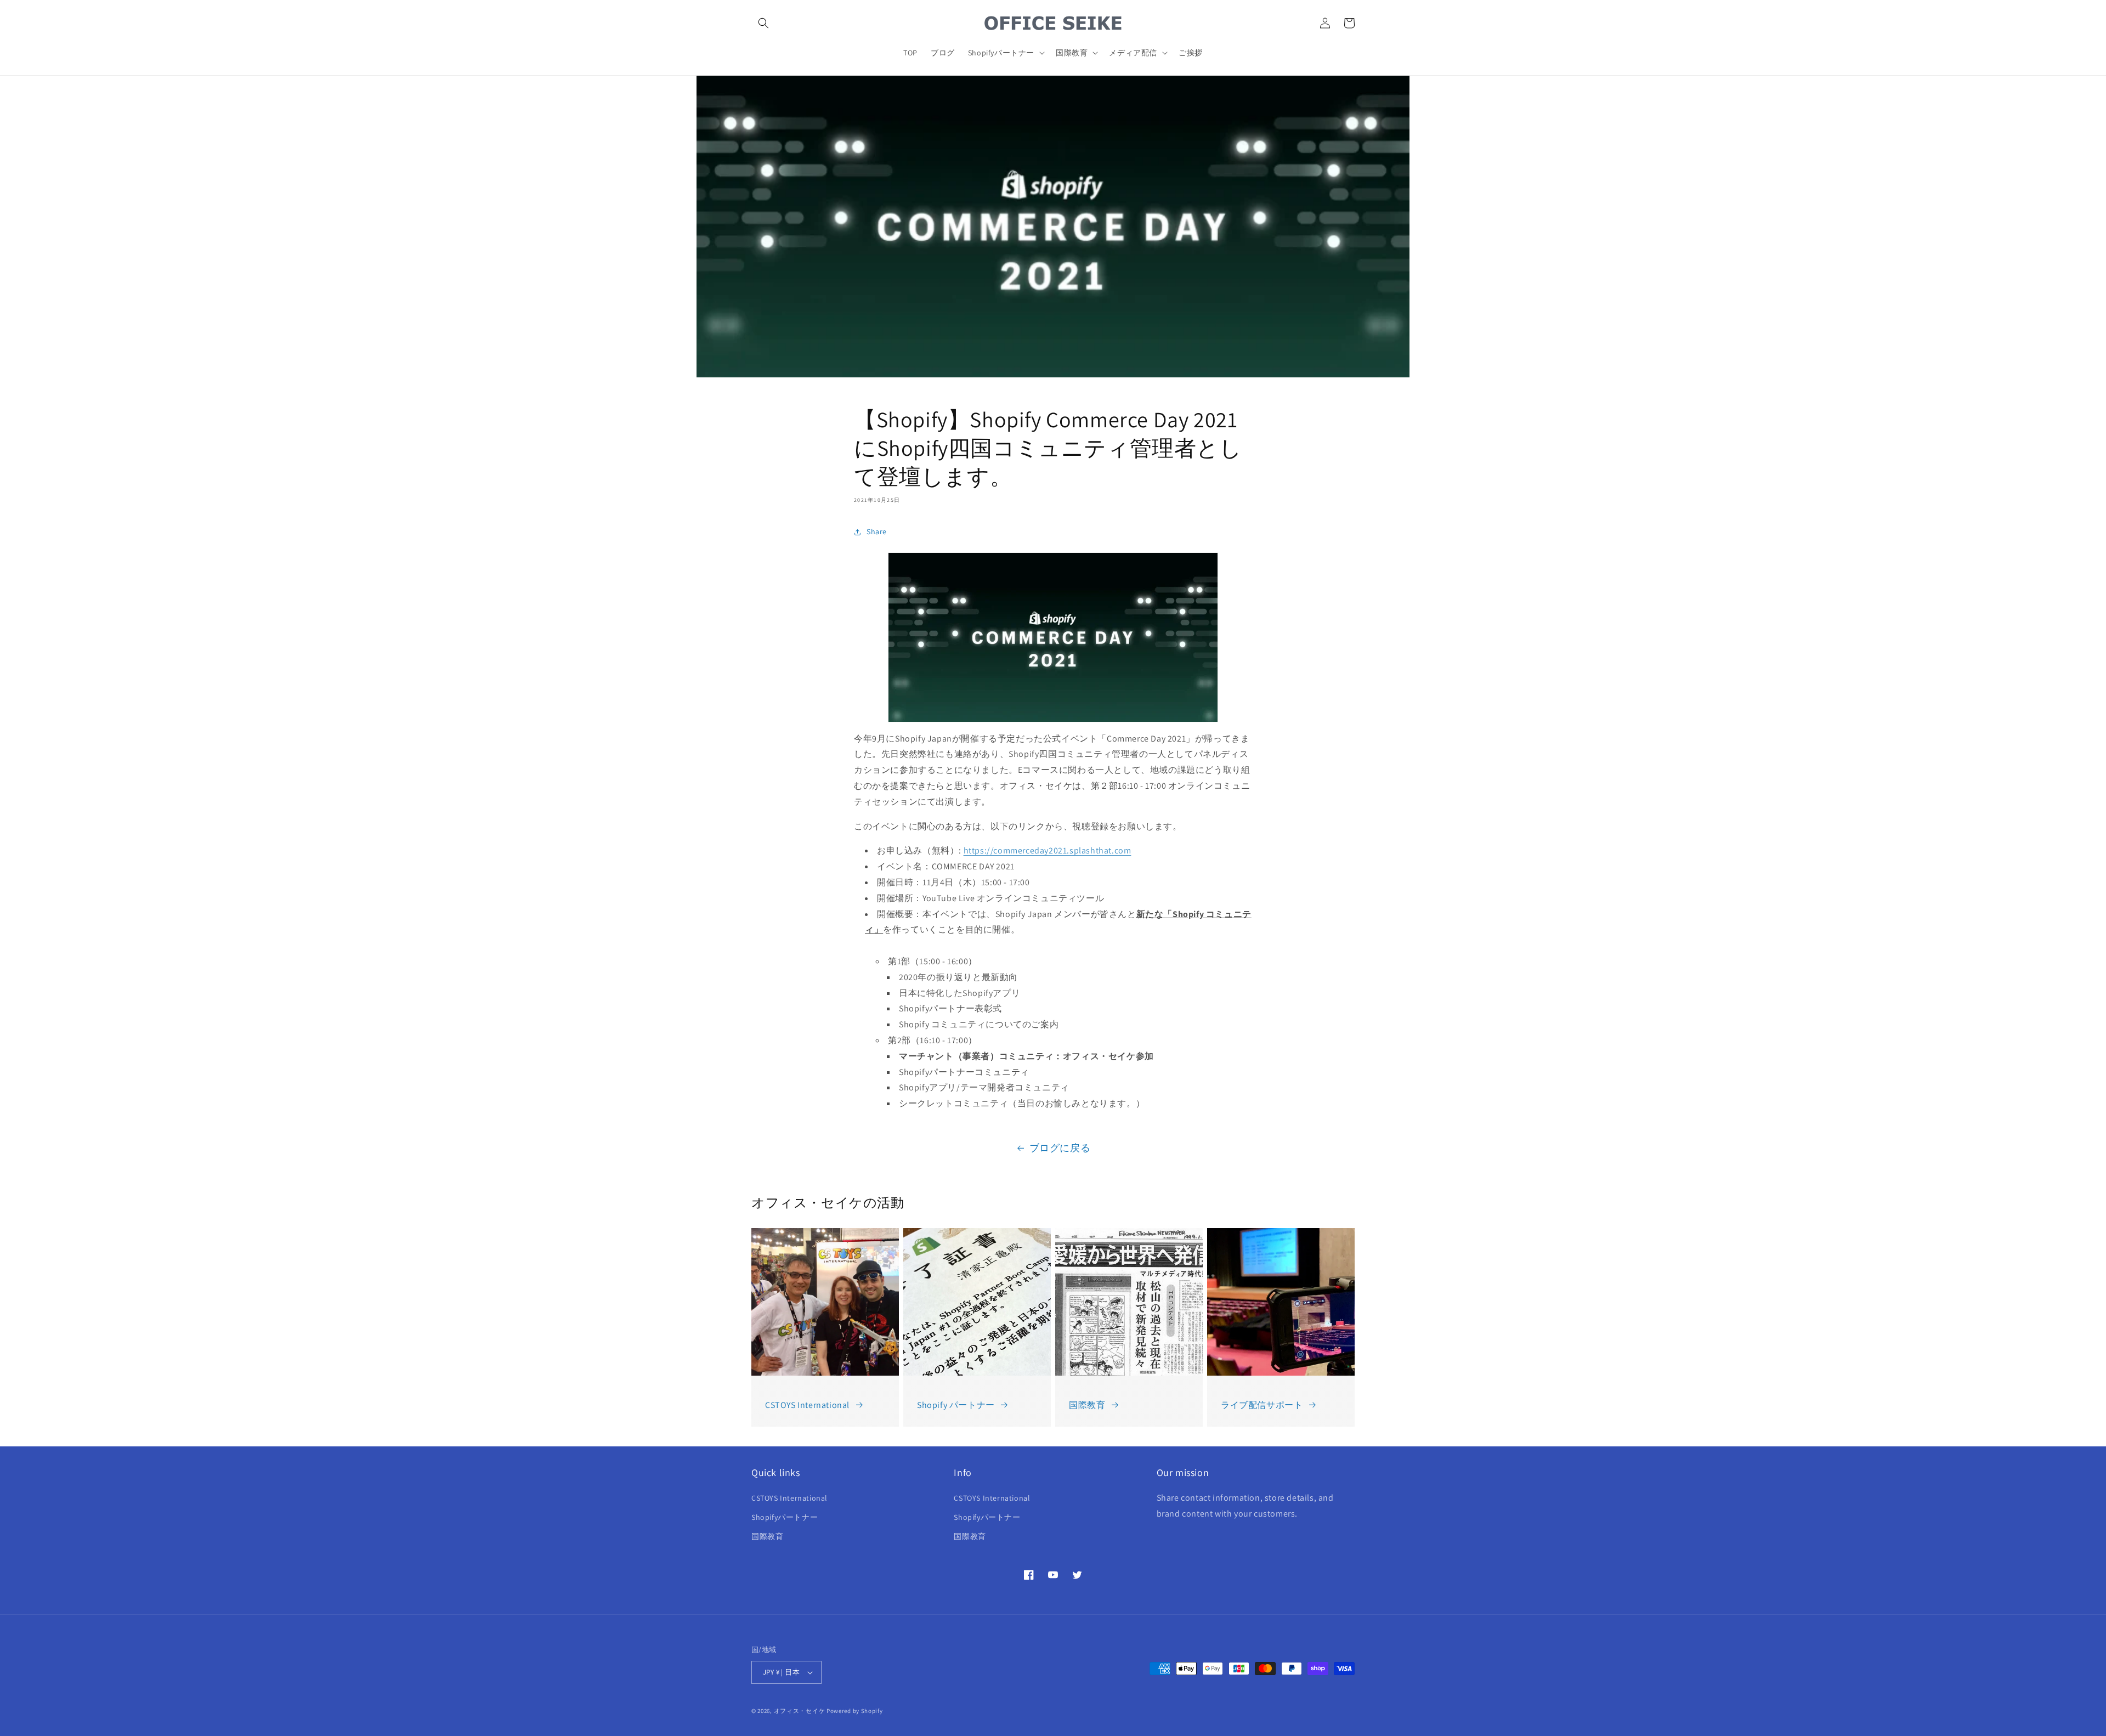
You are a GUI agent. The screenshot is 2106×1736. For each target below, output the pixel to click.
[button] (763, 23)
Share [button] (877, 531)
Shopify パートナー (956, 1405)
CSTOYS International (807, 1405)
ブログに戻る (1060, 1148)
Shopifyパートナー (785, 1517)
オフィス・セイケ (800, 1711)
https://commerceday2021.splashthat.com (1048, 850)
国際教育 (1087, 1405)
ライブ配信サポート (1262, 1405)
